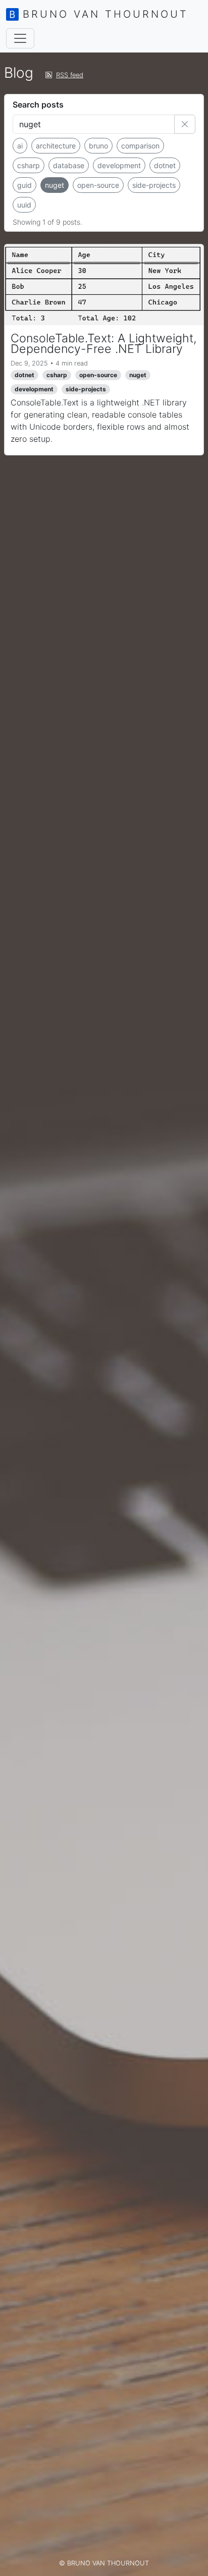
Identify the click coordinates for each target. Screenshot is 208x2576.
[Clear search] (185, 124)
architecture (56, 146)
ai (20, 146)
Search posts (38, 105)
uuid (24, 205)
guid (24, 185)
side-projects (154, 185)
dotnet (165, 165)
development (119, 165)
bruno (98, 146)
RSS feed (70, 75)
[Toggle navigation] (20, 38)
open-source (98, 185)
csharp (29, 165)
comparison (140, 146)
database (69, 165)
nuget (55, 185)
